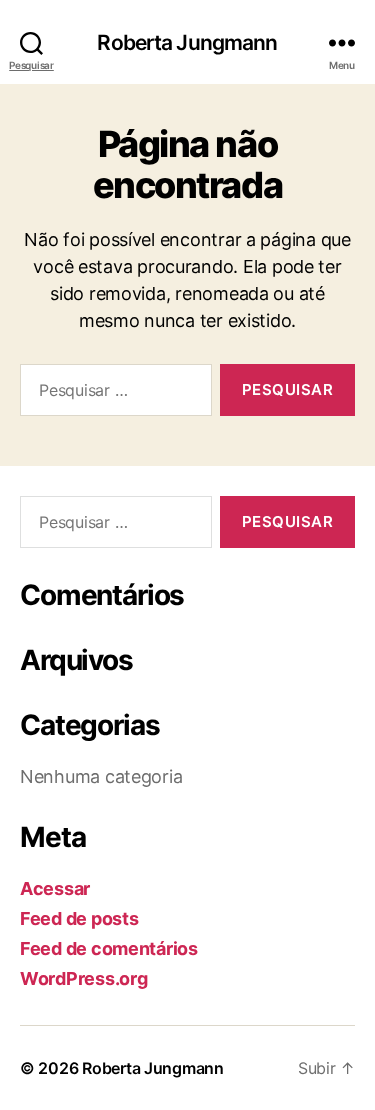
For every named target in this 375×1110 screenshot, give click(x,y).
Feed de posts (79, 918)
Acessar (55, 888)
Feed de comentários (109, 948)
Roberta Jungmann (187, 42)
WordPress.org (84, 978)
